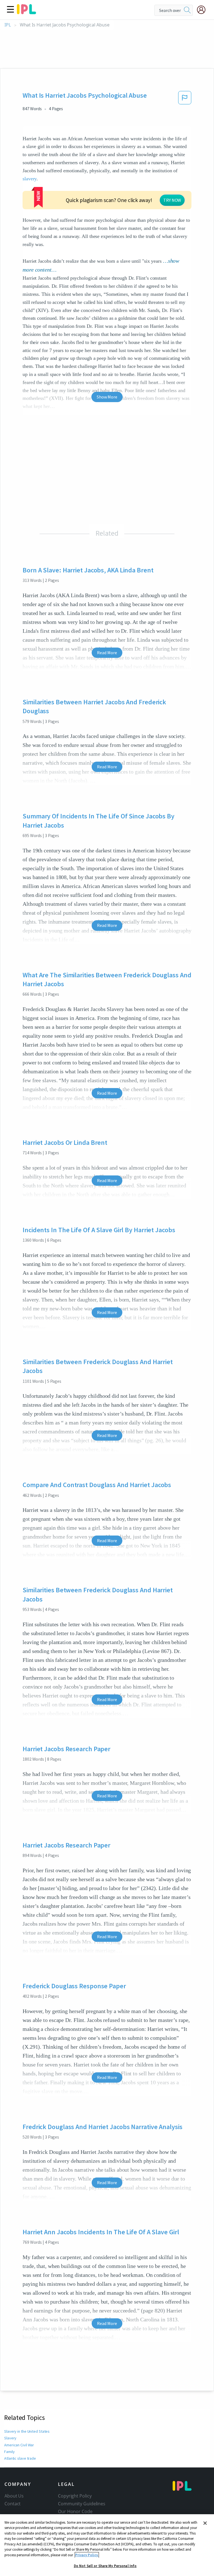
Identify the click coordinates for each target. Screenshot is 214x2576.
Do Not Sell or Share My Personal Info (105, 2566)
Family (9, 2452)
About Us (14, 2496)
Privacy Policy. (87, 2555)
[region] (107, 2545)
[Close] (205, 2523)
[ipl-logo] (26, 12)
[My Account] (203, 10)
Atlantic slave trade (20, 2458)
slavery (30, 179)
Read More (107, 653)
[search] (187, 10)
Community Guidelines (82, 2504)
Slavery (10, 2438)
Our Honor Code (75, 2511)
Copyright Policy (75, 2496)
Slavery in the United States (27, 2431)
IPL (8, 25)
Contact (13, 2504)
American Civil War (19, 2445)
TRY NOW (172, 200)
